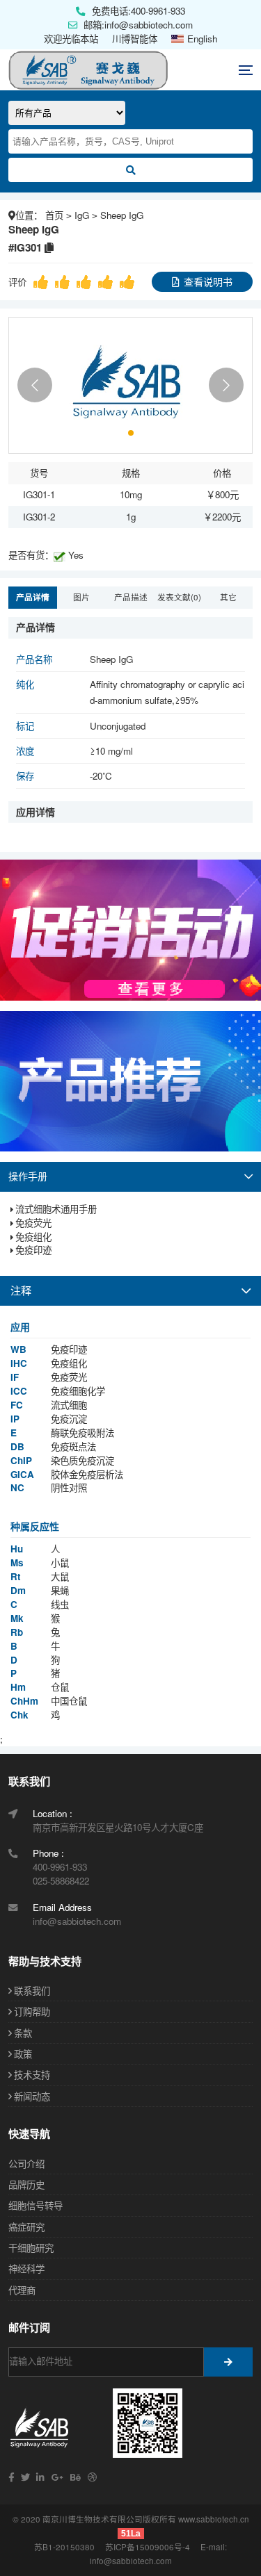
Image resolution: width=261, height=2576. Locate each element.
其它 (228, 597)
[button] (35, 385)
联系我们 (32, 1991)
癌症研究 (26, 2227)
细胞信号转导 (35, 2205)
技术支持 (32, 2075)
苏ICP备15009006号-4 (148, 2547)
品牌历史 (26, 2184)
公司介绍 (26, 2164)
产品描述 (131, 597)
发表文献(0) (179, 597)
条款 (23, 2033)
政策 (23, 2054)
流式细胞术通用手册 (56, 1209)
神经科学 (26, 2269)
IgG (82, 215)
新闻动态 (32, 2096)
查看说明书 (208, 281)
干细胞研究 (31, 2248)
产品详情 (33, 597)
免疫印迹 (33, 1250)
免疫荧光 (33, 1223)
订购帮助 (32, 2011)
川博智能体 (135, 39)
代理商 (22, 2290)
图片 (81, 597)
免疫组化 (33, 1237)
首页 (54, 215)
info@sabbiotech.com (131, 2561)
